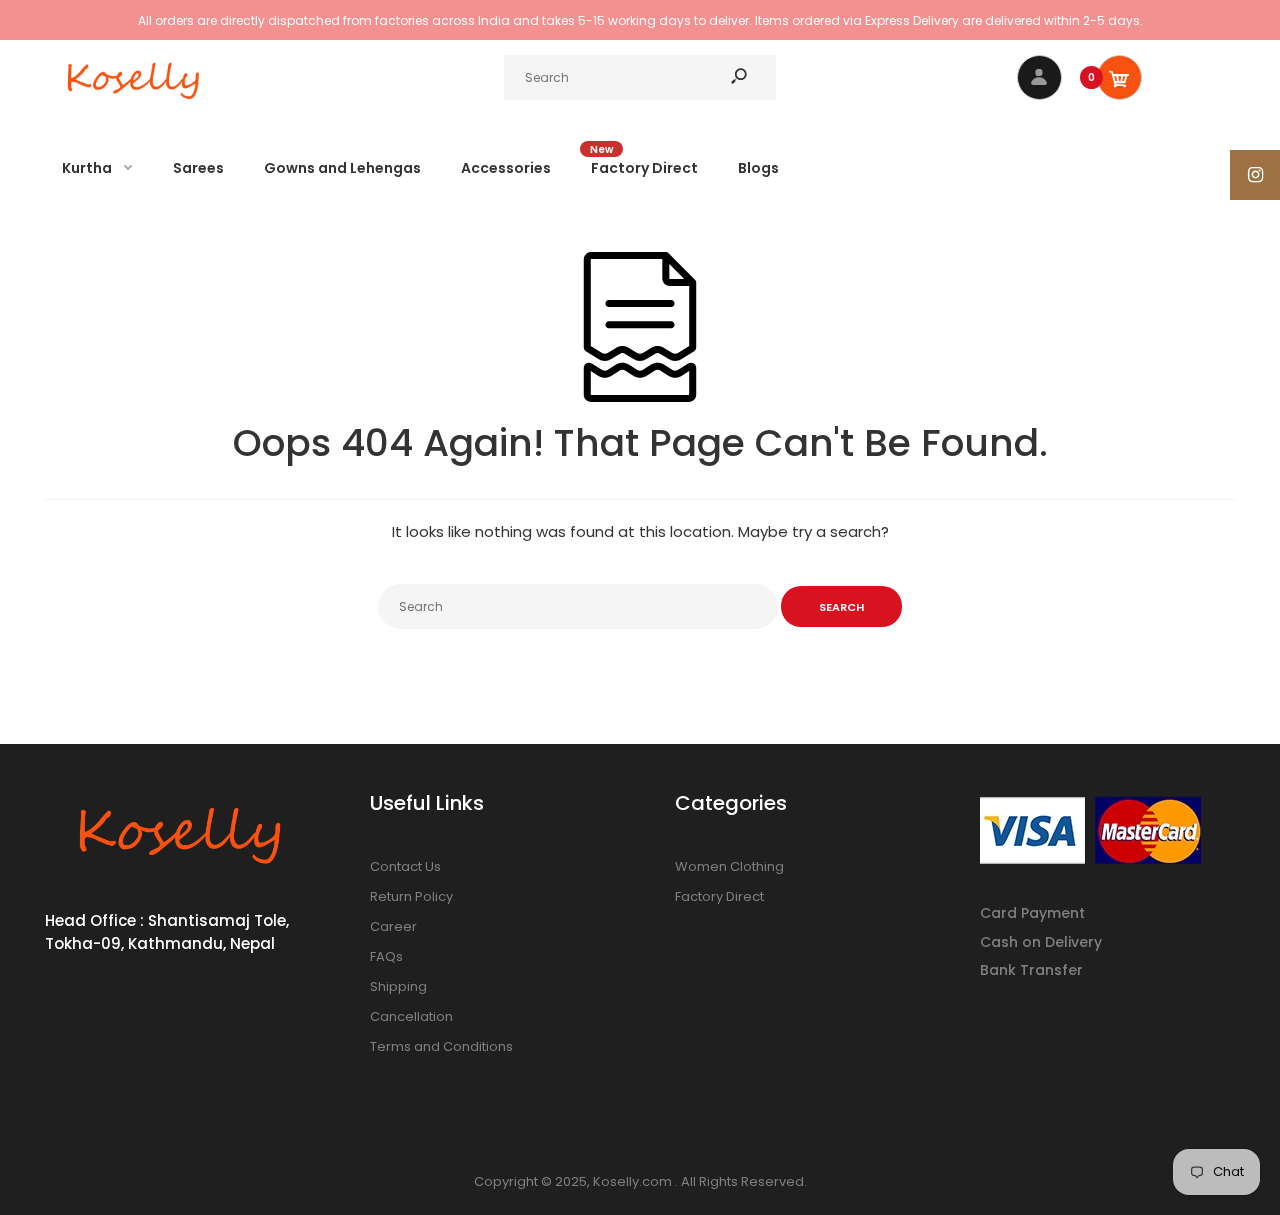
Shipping (398, 986)
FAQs (386, 956)
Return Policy (411, 896)
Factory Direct (719, 896)
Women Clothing (729, 866)
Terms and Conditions (441, 1046)
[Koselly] (135, 104)
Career (393, 926)
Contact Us (405, 866)
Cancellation (411, 1016)
